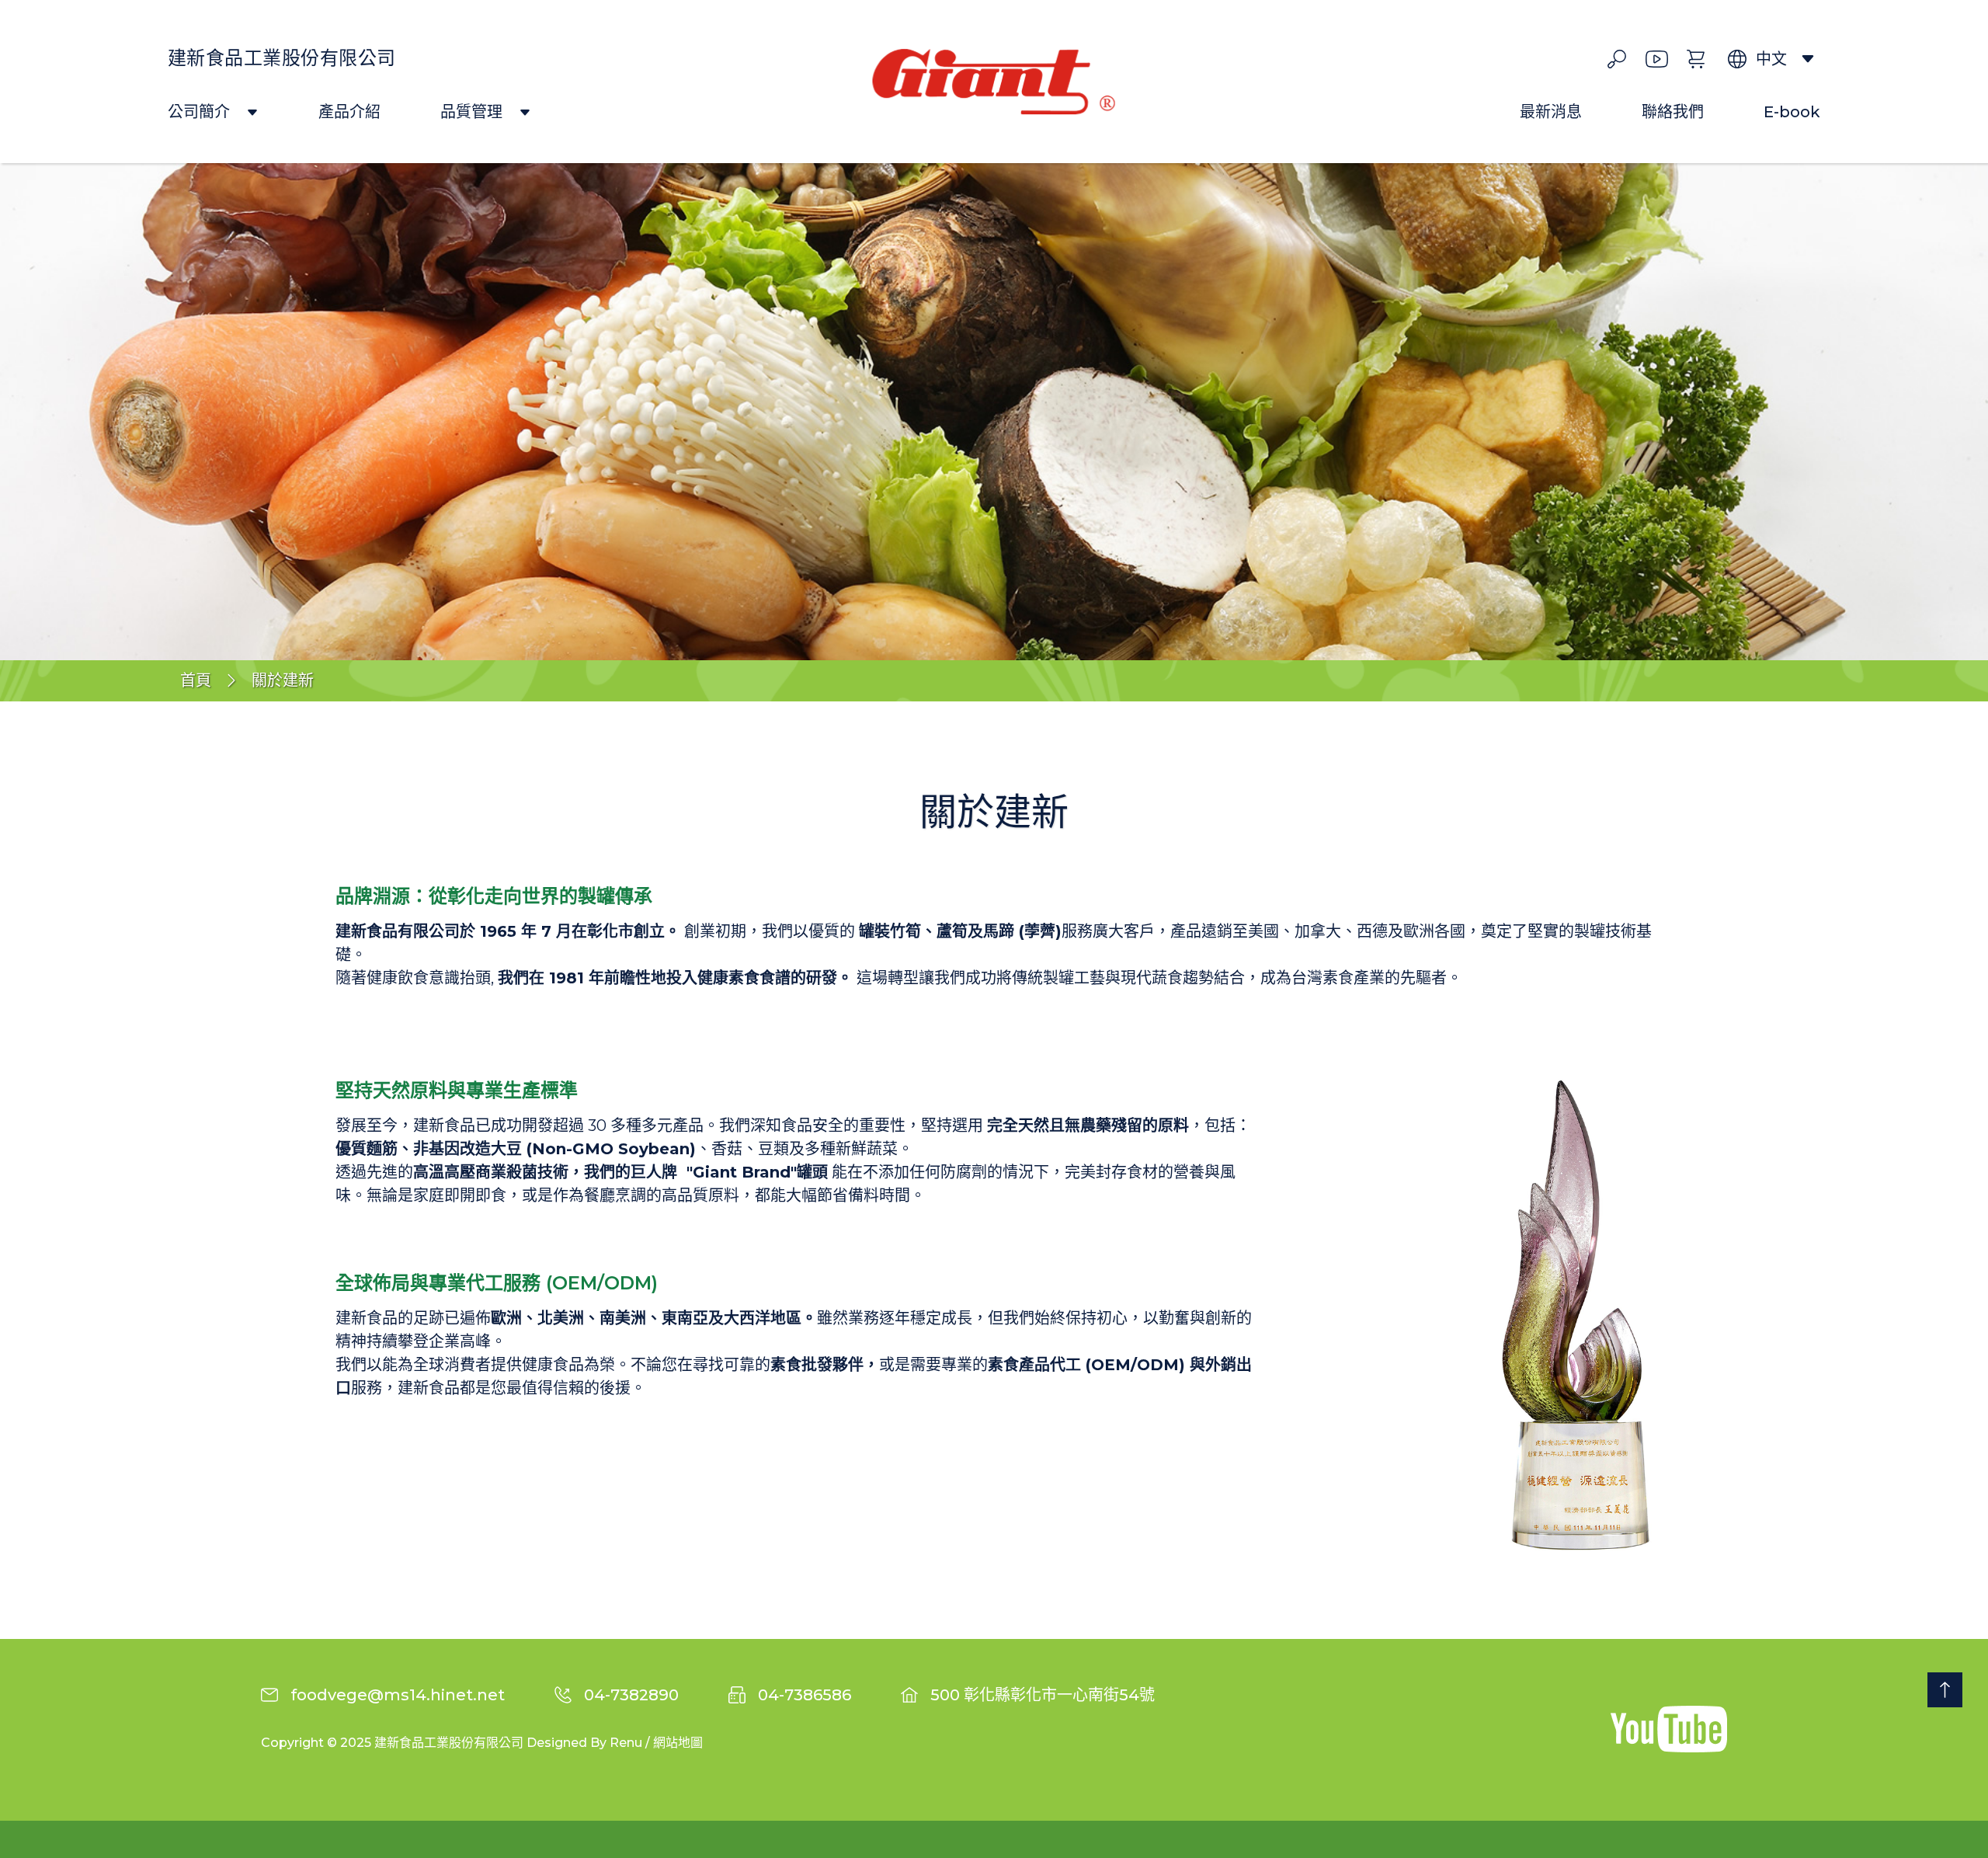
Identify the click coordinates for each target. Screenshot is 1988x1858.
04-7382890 (631, 1695)
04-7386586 (805, 1695)
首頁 (196, 680)
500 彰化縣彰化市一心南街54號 (1043, 1695)
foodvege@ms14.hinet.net (398, 1695)
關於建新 (283, 680)
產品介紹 (349, 113)
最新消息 (1551, 113)
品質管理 (473, 113)
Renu (626, 1743)
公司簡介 (201, 113)
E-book (1792, 113)
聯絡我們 (1673, 113)
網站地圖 (678, 1743)
